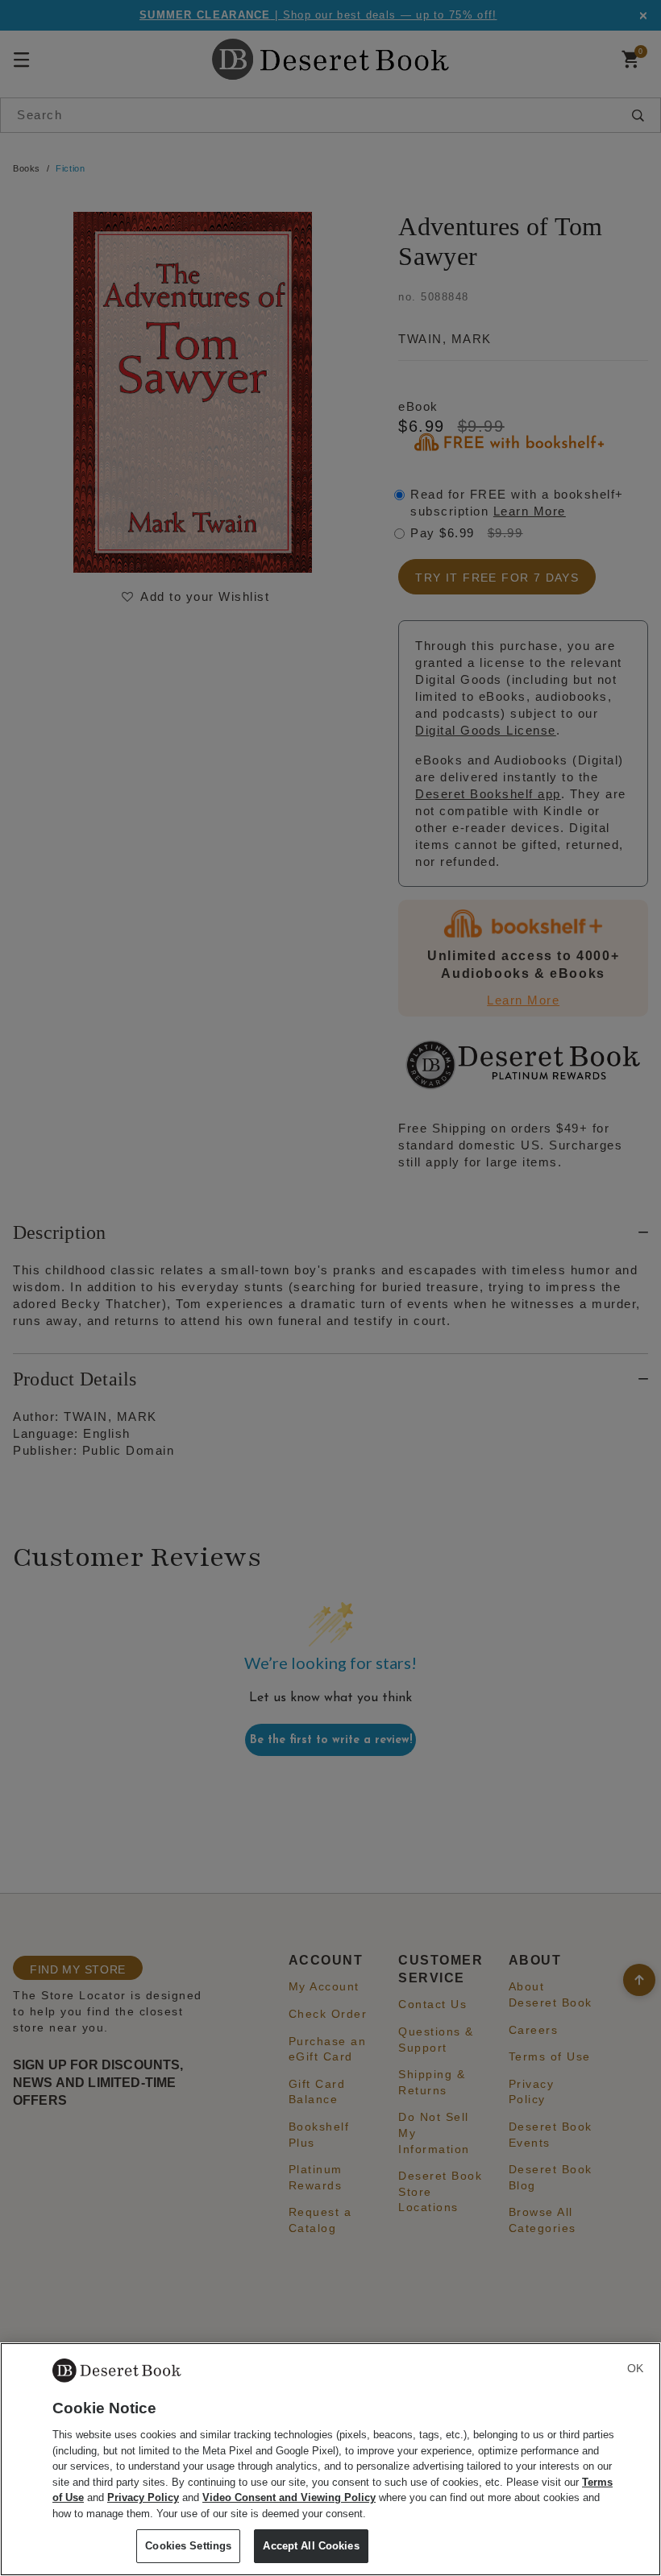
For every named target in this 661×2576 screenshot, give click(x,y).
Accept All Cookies (311, 2546)
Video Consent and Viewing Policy (289, 2497)
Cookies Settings (188, 2546)
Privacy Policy (143, 2497)
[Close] (635, 2368)
